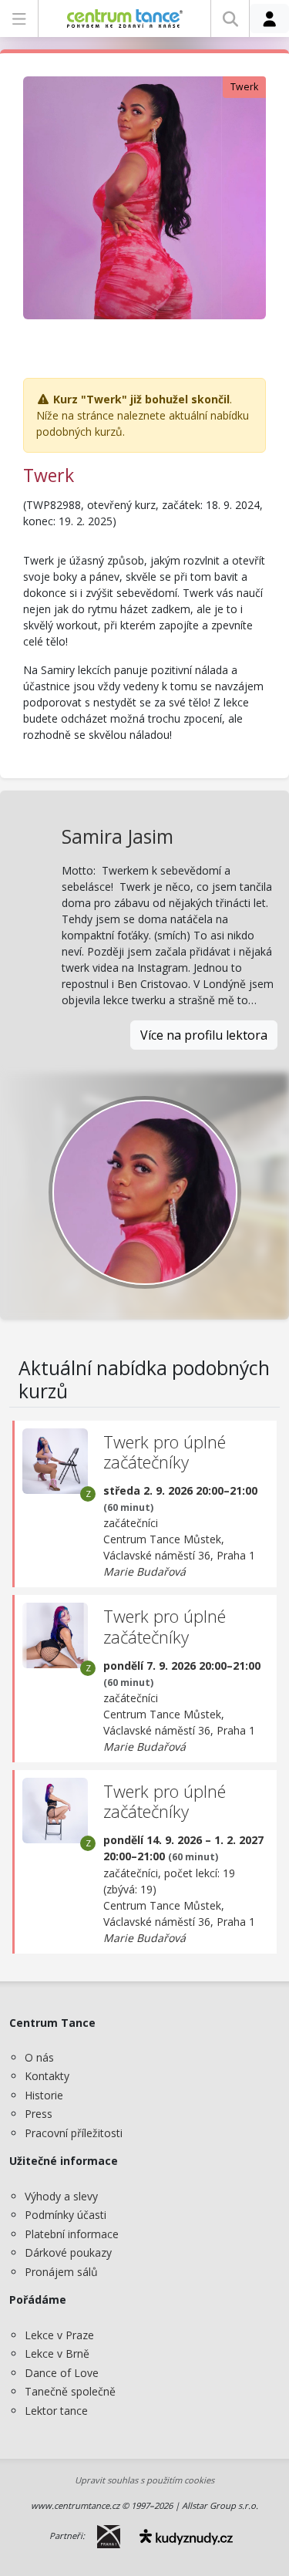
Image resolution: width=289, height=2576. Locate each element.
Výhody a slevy (61, 2196)
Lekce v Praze (59, 2335)
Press (39, 2114)
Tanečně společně (70, 2391)
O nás (39, 2057)
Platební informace (72, 2234)
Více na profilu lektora (204, 1035)
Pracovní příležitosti (74, 2133)
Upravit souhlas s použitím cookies (144, 2480)
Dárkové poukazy (68, 2252)
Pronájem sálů (61, 2272)
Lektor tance (56, 2411)
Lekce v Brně (57, 2353)
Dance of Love (62, 2373)
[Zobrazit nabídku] (19, 19)
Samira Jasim (118, 836)
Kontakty (47, 2076)
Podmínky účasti (66, 2215)
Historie (44, 2095)
